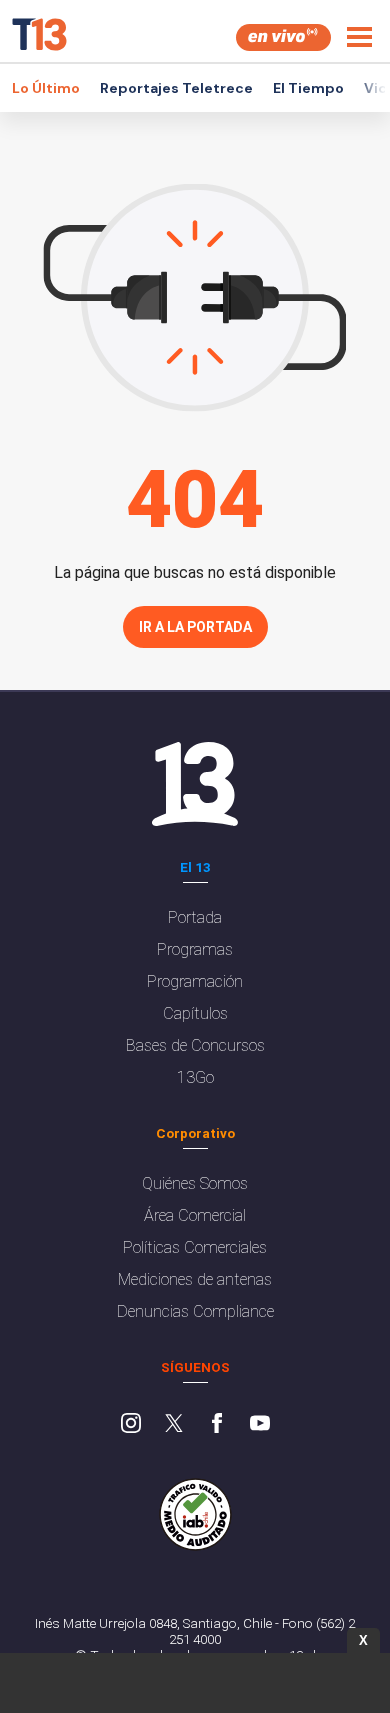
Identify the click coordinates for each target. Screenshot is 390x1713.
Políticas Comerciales (195, 1247)
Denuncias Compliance (195, 1311)
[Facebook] (217, 1425)
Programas (195, 949)
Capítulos (195, 1013)
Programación (195, 981)
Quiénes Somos (195, 1183)
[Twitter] (174, 1425)
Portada (195, 917)
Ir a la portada (195, 627)
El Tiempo (308, 88)
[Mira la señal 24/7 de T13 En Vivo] (283, 37)
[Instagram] (131, 1425)
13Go (195, 1077)
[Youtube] (260, 1425)
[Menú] (359, 37)
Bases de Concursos (195, 1045)
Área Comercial (195, 1215)
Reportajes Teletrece (176, 88)
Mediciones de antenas (195, 1279)
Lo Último (46, 88)
